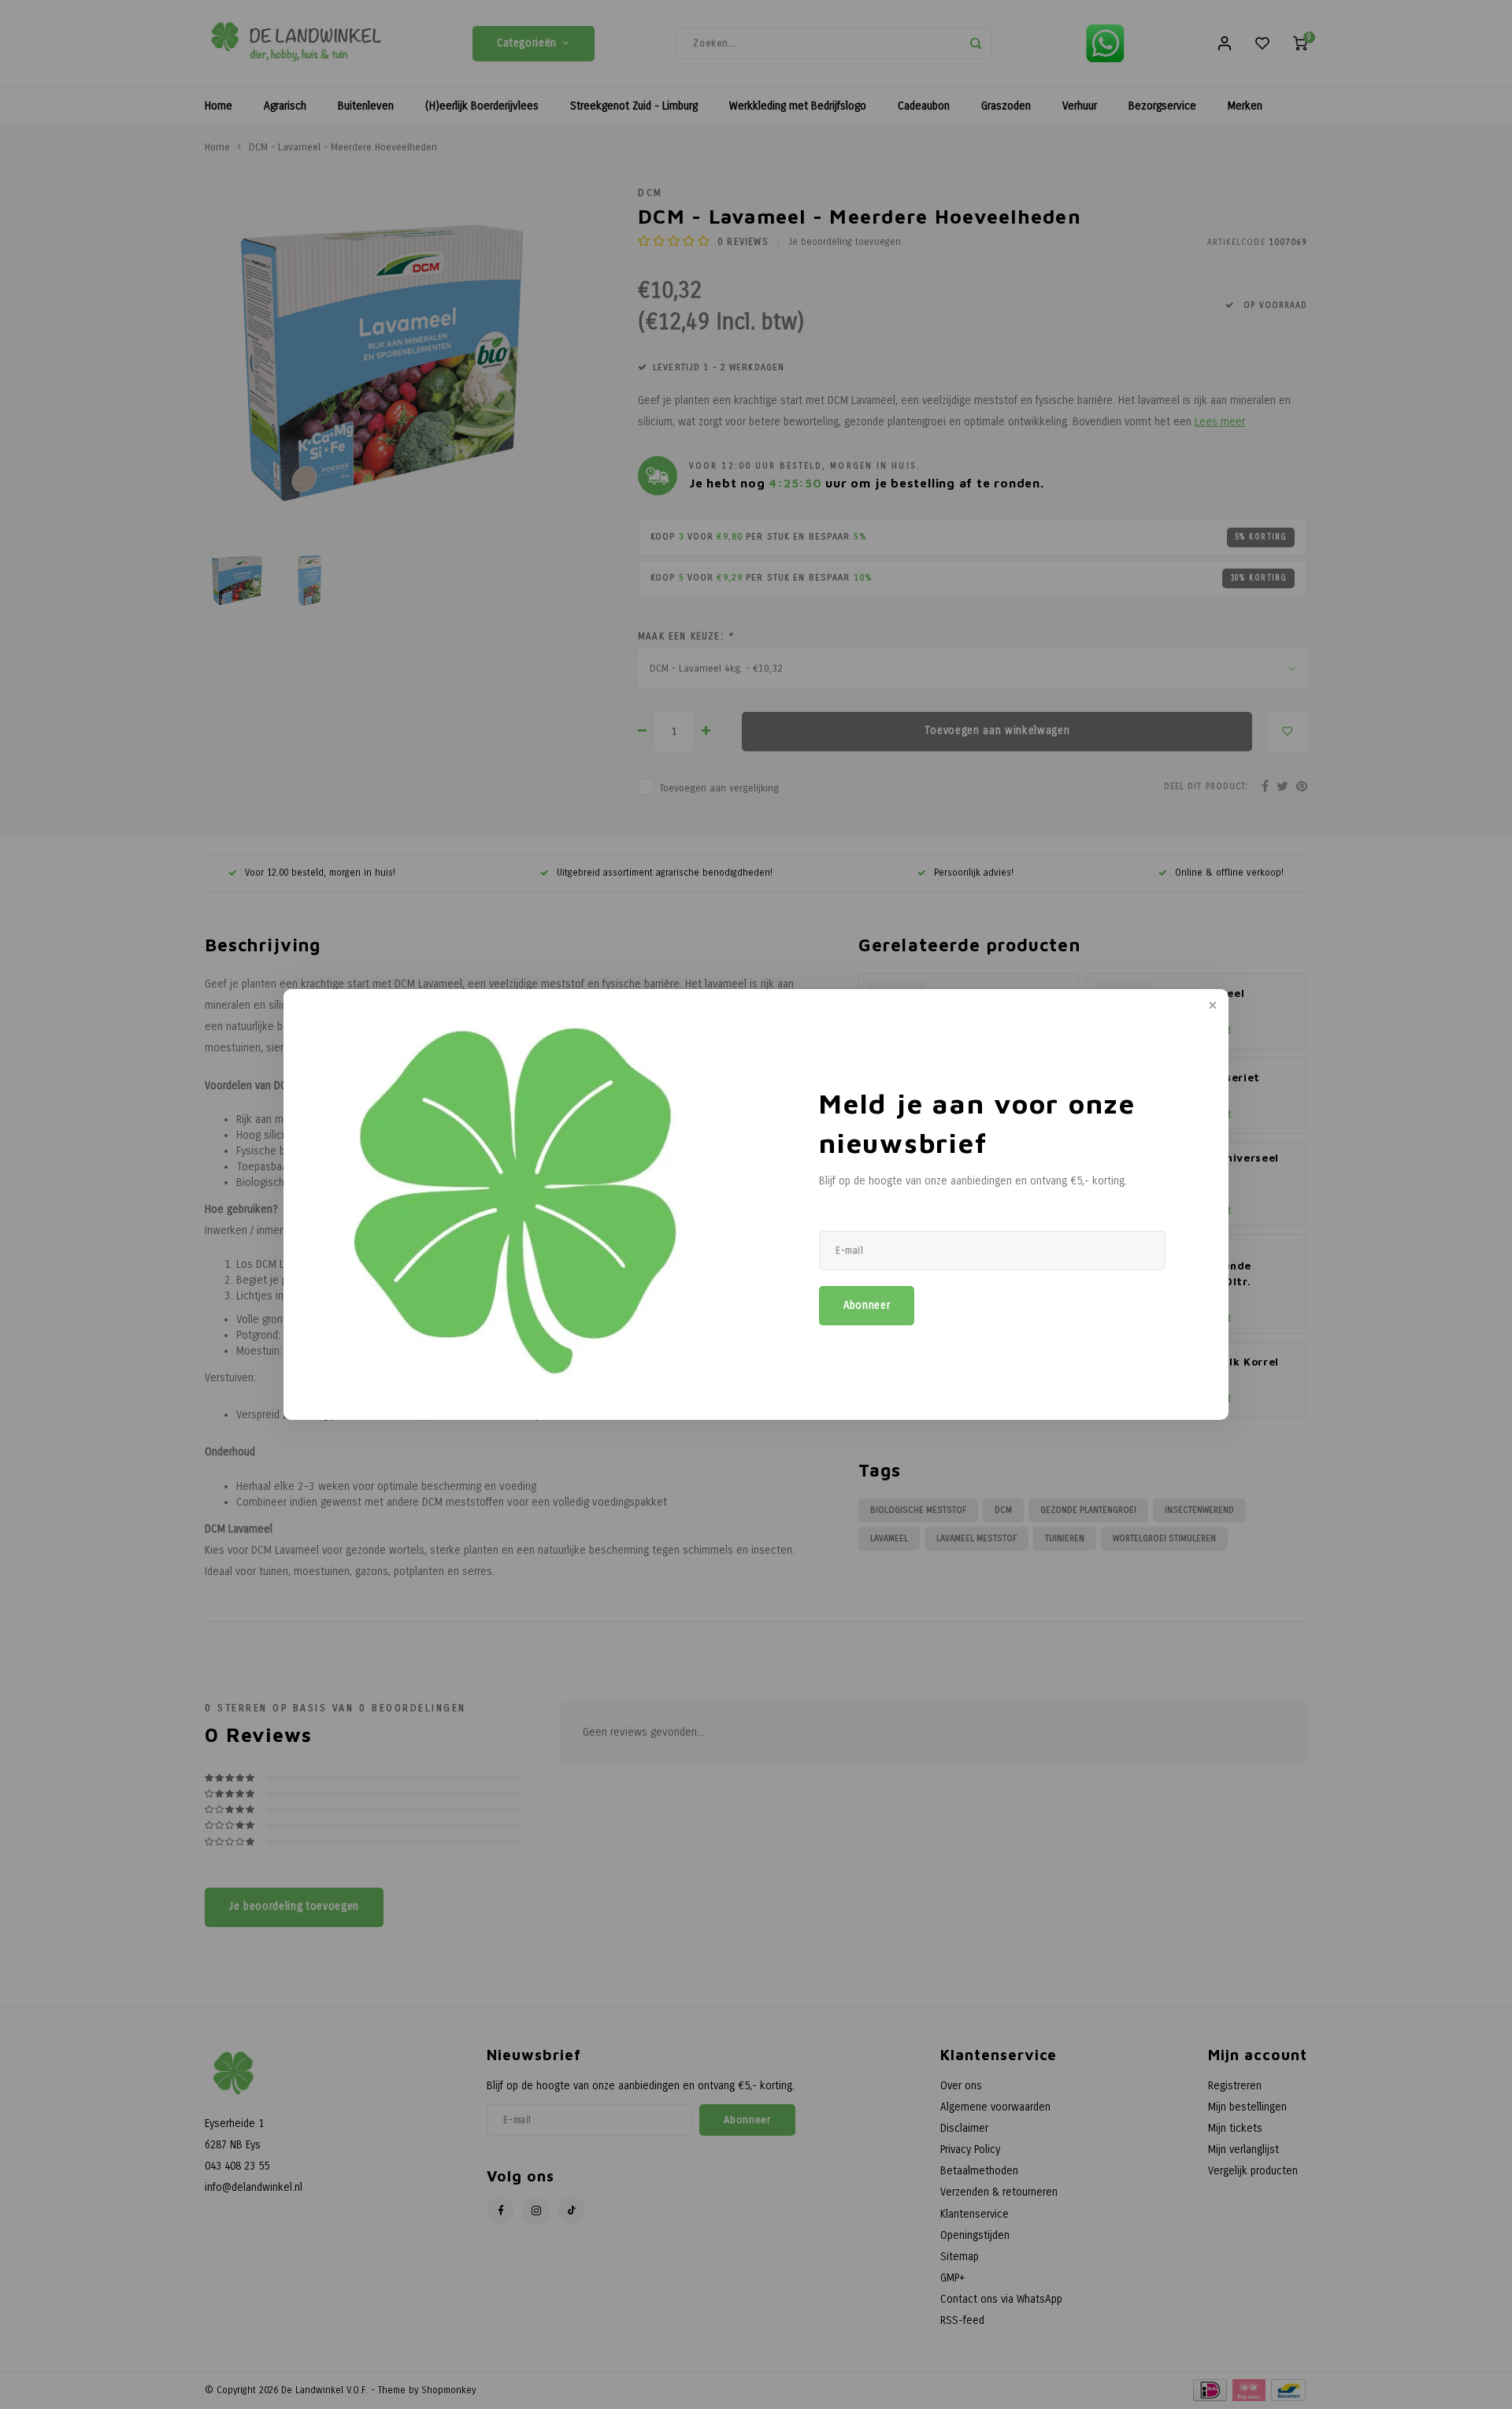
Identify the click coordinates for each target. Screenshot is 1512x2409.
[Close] (1211, 1006)
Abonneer (867, 1306)
